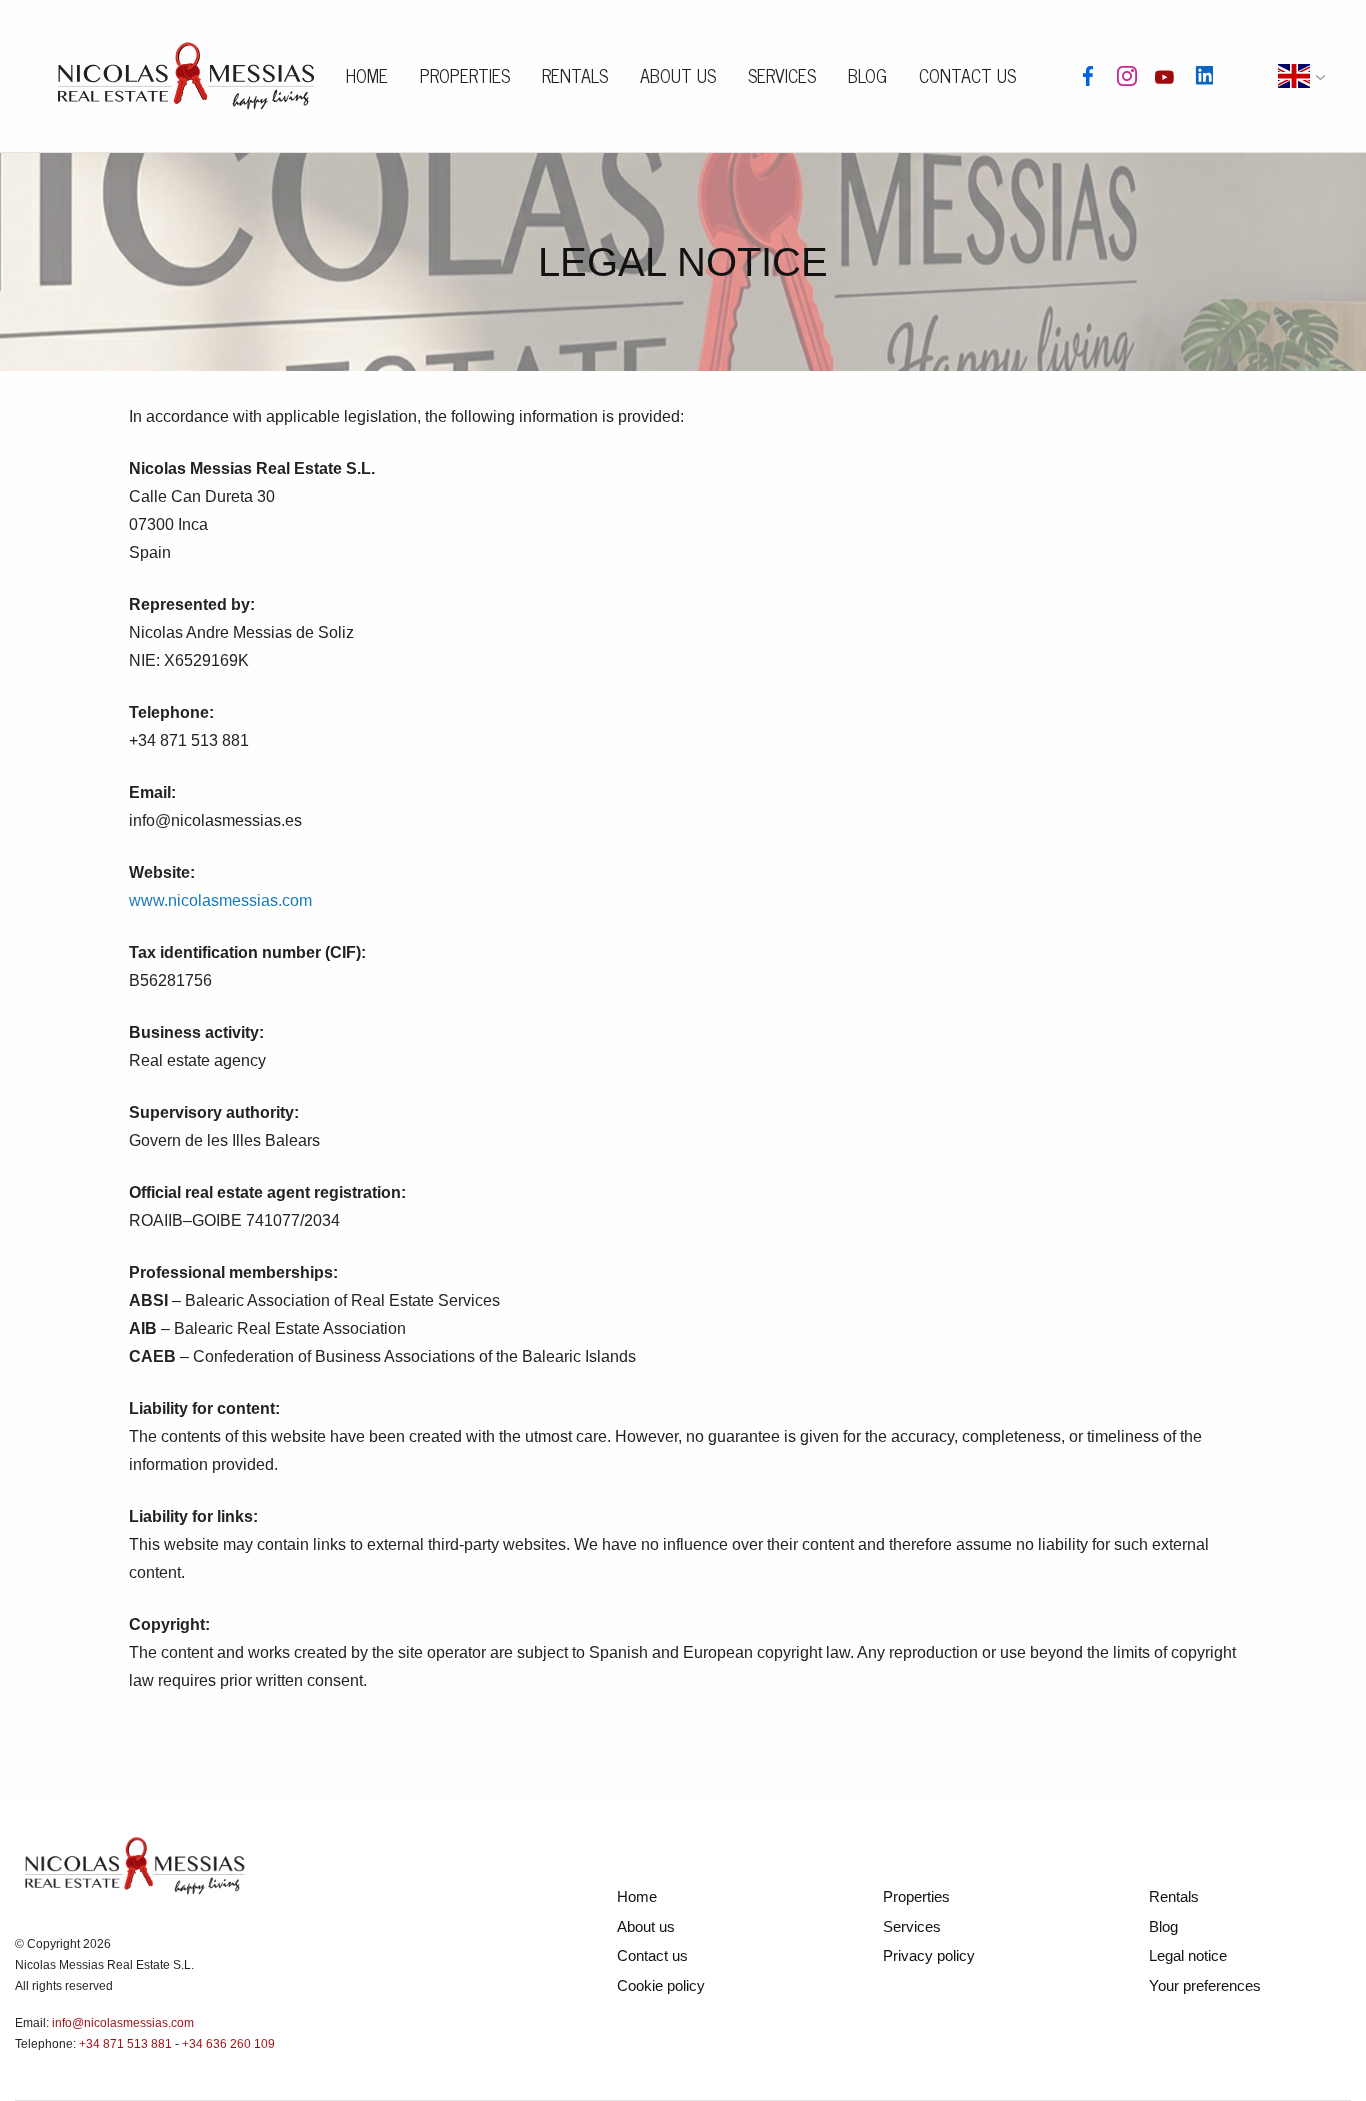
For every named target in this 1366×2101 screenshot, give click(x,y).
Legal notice (1188, 1955)
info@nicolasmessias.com (123, 2023)
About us (678, 75)
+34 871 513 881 (125, 2044)
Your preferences (1205, 1985)
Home (367, 75)
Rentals (575, 75)
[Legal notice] (186, 73)
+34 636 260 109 (228, 2044)
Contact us (967, 75)
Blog (867, 75)
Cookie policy (661, 1985)
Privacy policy (929, 1955)
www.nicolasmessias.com (220, 900)
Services (782, 75)
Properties (465, 75)
